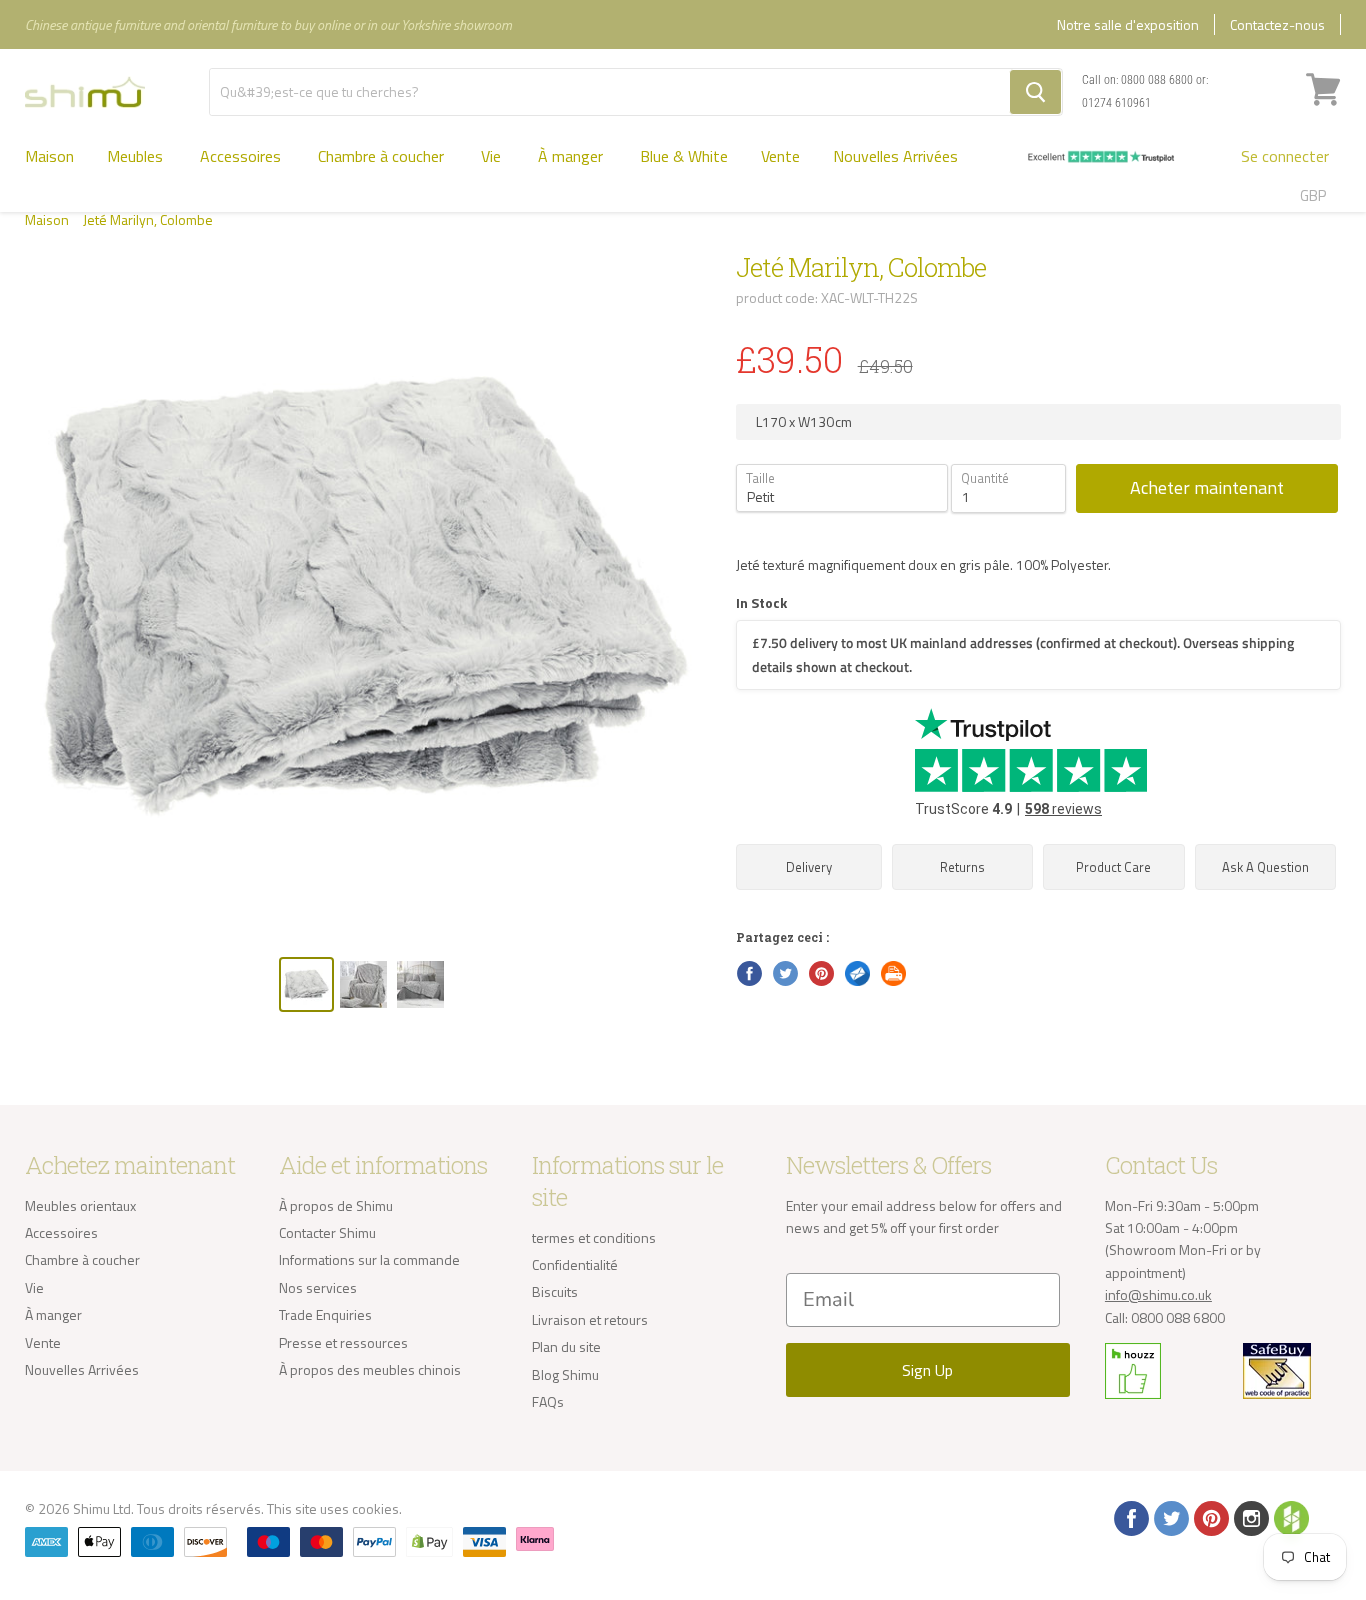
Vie (493, 156)
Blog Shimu (565, 1374)
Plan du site (566, 1346)
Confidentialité (575, 1264)
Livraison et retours (590, 1319)
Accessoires (242, 156)
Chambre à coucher (383, 156)
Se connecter (1285, 156)
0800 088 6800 (1157, 80)
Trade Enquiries (325, 1314)
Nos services (318, 1287)
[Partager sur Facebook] (748, 972)
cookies (375, 1508)
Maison (49, 156)
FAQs (548, 1401)
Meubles (137, 156)
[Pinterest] (1210, 1517)
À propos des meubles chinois (370, 1369)
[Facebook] (1130, 1517)
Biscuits (555, 1291)
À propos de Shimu (336, 1205)
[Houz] (1290, 1517)
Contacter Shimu (327, 1232)
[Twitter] (1170, 1517)
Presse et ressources (343, 1342)
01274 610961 (1116, 103)
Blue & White (684, 156)
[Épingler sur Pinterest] (820, 972)
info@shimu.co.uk (1158, 1294)
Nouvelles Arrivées (895, 156)
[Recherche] (1035, 92)
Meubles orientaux (80, 1205)
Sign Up (927, 1370)
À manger (572, 156)
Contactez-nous (1277, 24)
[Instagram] (1250, 1517)
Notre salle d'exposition (1128, 24)
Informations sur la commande (369, 1259)
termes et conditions (594, 1237)
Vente (780, 156)
